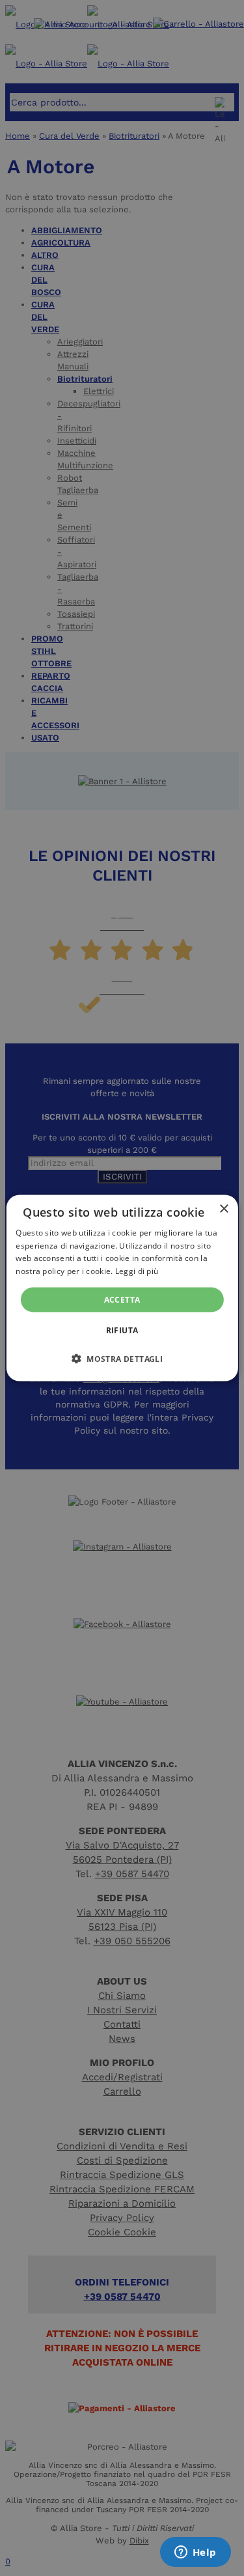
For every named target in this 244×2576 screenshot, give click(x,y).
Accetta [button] (122, 1300)
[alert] (122, 1288)
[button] (122, 1359)
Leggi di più (137, 1271)
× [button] (224, 1209)
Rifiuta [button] (122, 1330)
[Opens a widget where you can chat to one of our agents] (195, 2553)
